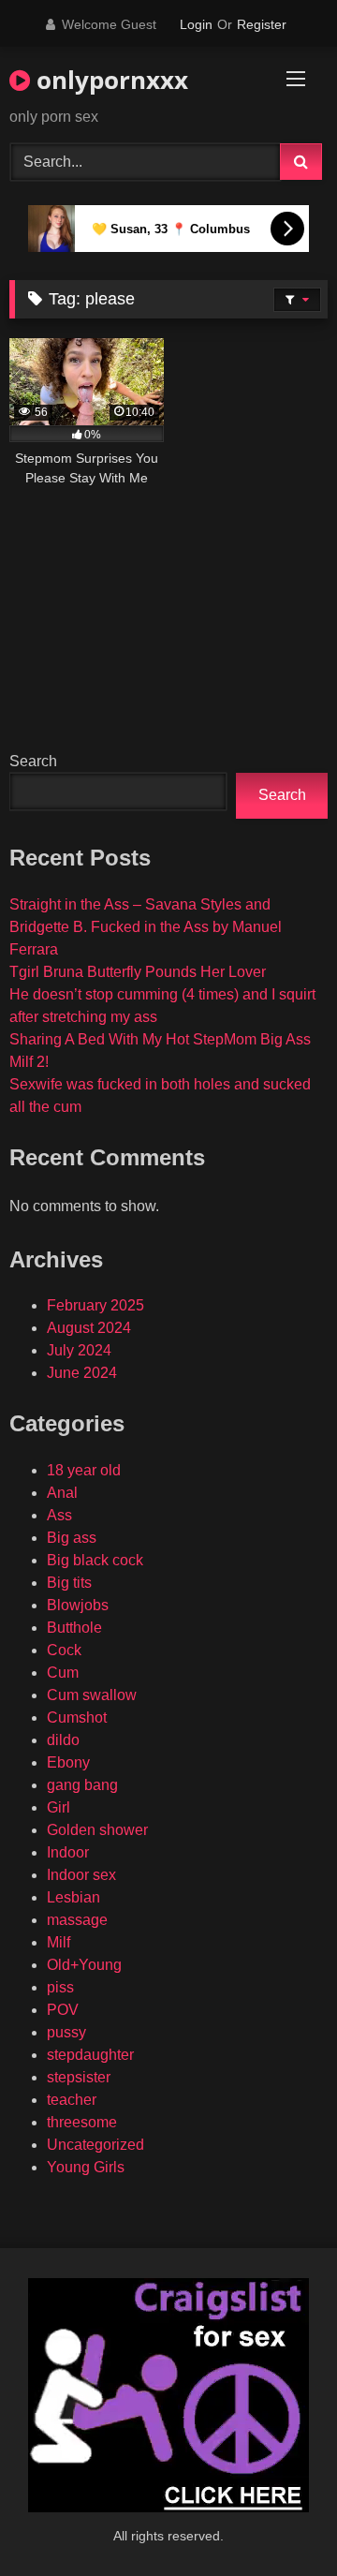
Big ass (72, 1538)
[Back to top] (279, 2520)
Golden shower (97, 1830)
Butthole (74, 1628)
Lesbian (73, 1897)
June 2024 (82, 1373)
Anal (62, 1493)
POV (63, 2010)
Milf (59, 1942)
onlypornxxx (109, 80)
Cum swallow (92, 1695)
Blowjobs (78, 1605)
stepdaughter (90, 2055)
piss (60, 1987)
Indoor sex (81, 1875)
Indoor (68, 1852)
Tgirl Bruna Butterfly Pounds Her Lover (138, 972)
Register (262, 24)
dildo (63, 1740)
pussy (66, 2032)
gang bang (82, 1785)
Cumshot (77, 1717)
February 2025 (95, 1305)
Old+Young (84, 1965)
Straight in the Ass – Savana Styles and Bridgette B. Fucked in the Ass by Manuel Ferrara (146, 927)
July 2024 (79, 1350)
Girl (59, 1807)
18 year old (84, 1470)
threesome (82, 2122)
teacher (72, 2100)
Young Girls (86, 2167)
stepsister (79, 2077)
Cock (64, 1650)
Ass (59, 1515)
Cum (63, 1673)
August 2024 (89, 1328)
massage (77, 1920)
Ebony (68, 1762)
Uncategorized (95, 2145)
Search (33, 761)
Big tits (69, 1583)
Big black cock (95, 1560)
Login (196, 24)
